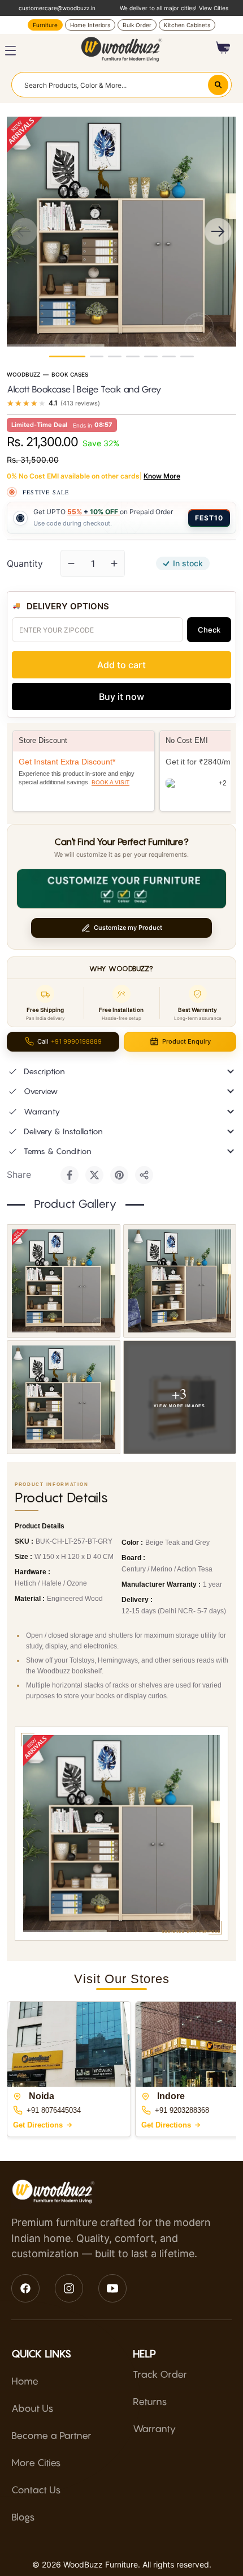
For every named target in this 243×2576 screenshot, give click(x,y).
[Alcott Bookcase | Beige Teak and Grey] (67, 356)
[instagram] (69, 2288)
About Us (32, 2408)
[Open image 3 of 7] (64, 1397)
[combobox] (121, 84)
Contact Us (36, 2490)
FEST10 (209, 518)
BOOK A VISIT (110, 782)
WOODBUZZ (23, 374)
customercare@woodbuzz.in (57, 8)
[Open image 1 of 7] (64, 1281)
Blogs (23, 2517)
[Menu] (10, 51)
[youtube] (112, 2288)
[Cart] (224, 48)
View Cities (214, 8)
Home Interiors (90, 25)
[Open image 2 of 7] (180, 1281)
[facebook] (25, 2288)
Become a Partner (51, 2436)
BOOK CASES (70, 374)
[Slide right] (218, 232)
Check (209, 630)
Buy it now (121, 697)
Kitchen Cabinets (187, 25)
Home (25, 2381)
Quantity (25, 563)
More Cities (36, 2463)
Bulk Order (137, 25)
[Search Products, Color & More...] (218, 85)
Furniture (45, 25)
